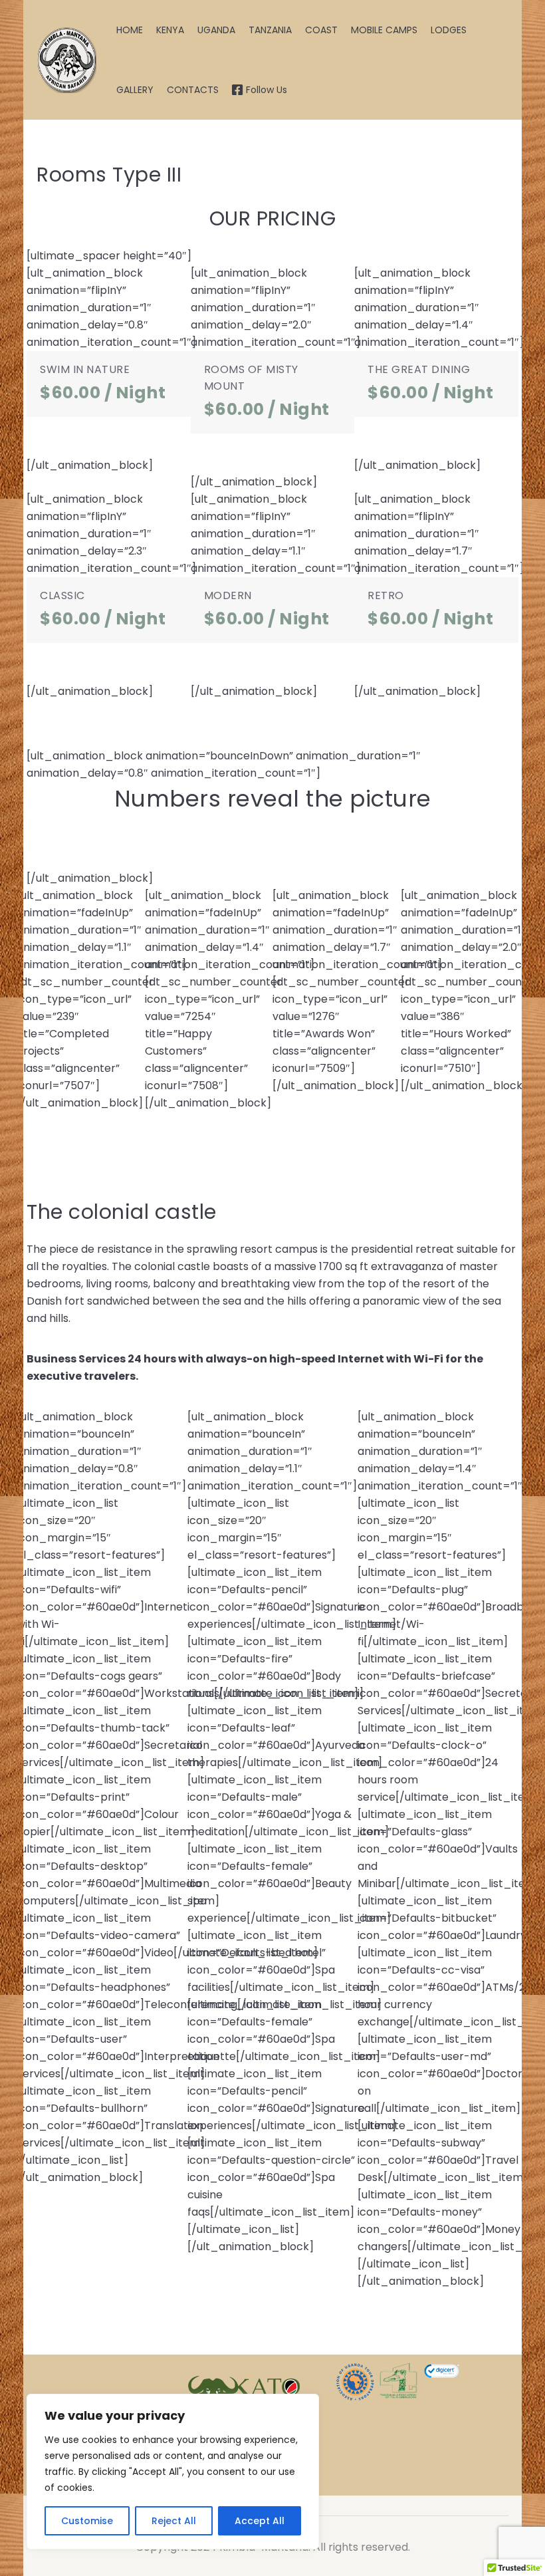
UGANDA (216, 30)
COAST (321, 30)
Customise (87, 2521)
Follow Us (267, 90)
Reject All (174, 2521)
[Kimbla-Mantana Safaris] (66, 60)
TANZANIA (270, 30)
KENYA (170, 30)
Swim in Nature (85, 369)
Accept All (260, 2521)
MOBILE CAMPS (384, 30)
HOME (130, 30)
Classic (62, 595)
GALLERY (135, 90)
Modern (228, 595)
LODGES (449, 30)
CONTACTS (193, 90)
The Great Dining (419, 369)
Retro (386, 595)
